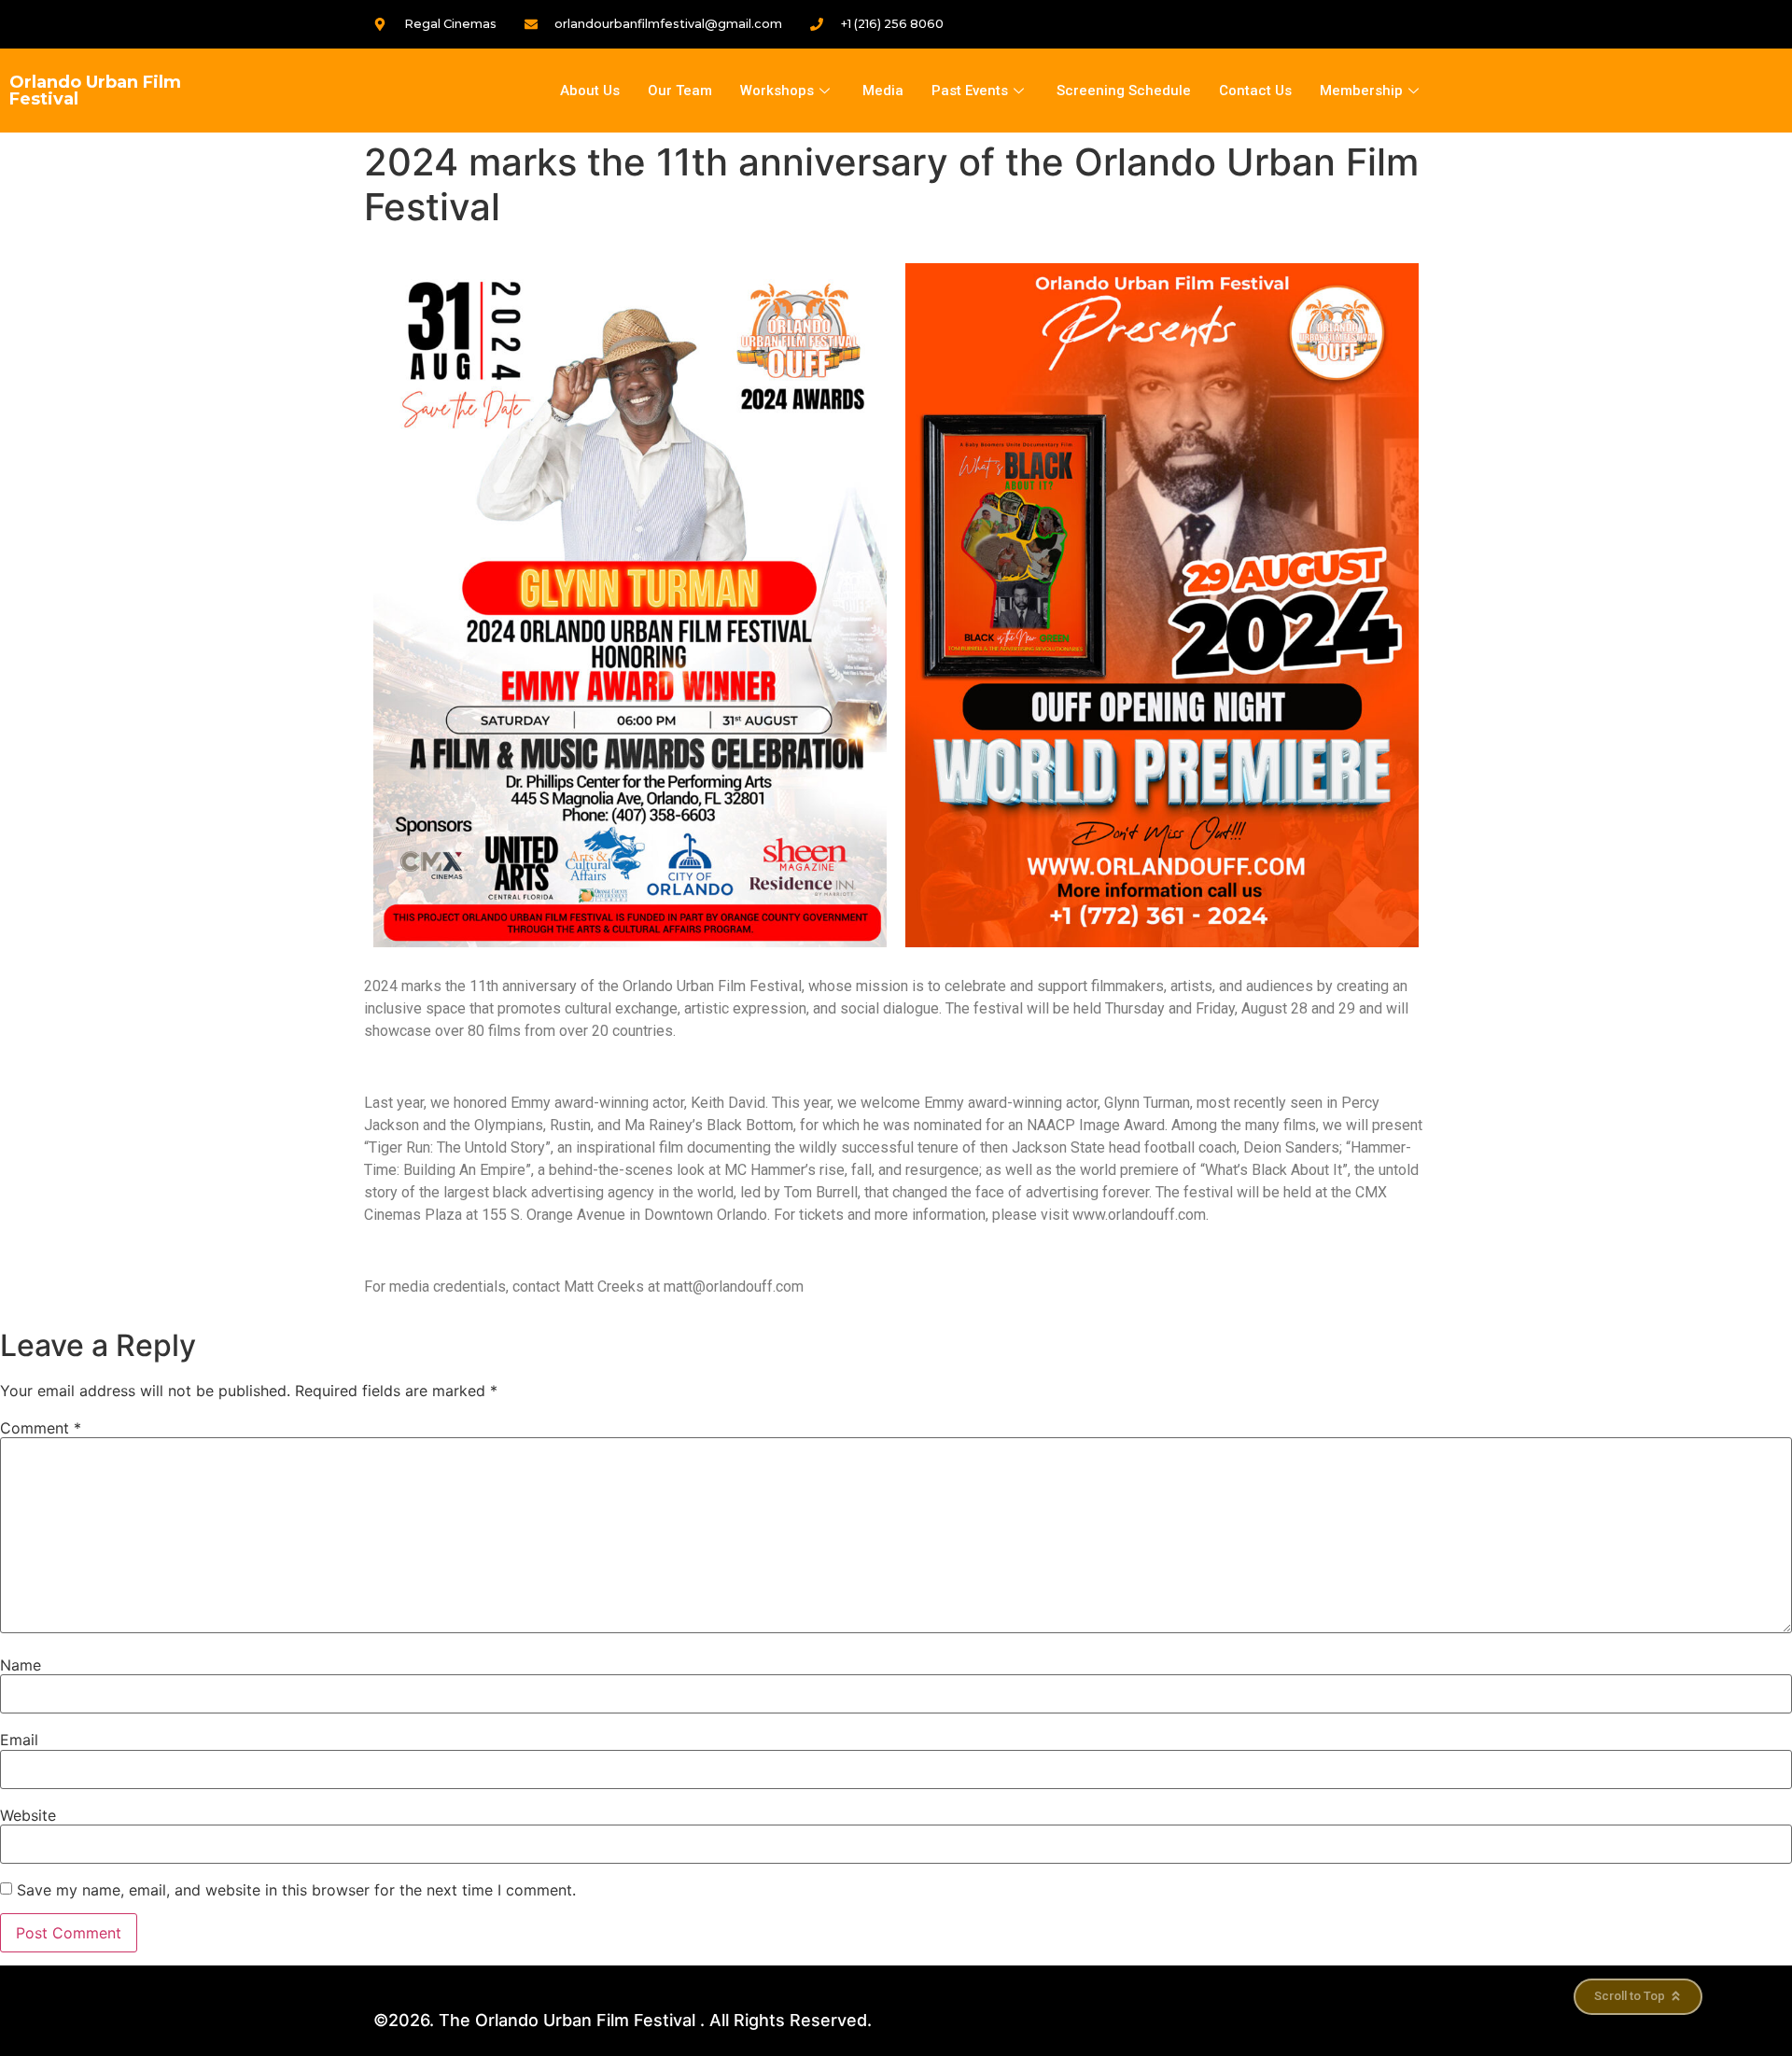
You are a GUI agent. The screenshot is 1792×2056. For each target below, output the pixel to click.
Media (883, 91)
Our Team (680, 91)
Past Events (970, 91)
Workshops (777, 91)
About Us (590, 91)
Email (19, 1740)
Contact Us (1255, 91)
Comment (41, 1428)
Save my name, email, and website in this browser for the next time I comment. (296, 1890)
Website (28, 1815)
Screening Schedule (1124, 91)
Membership (1361, 91)
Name (21, 1665)
